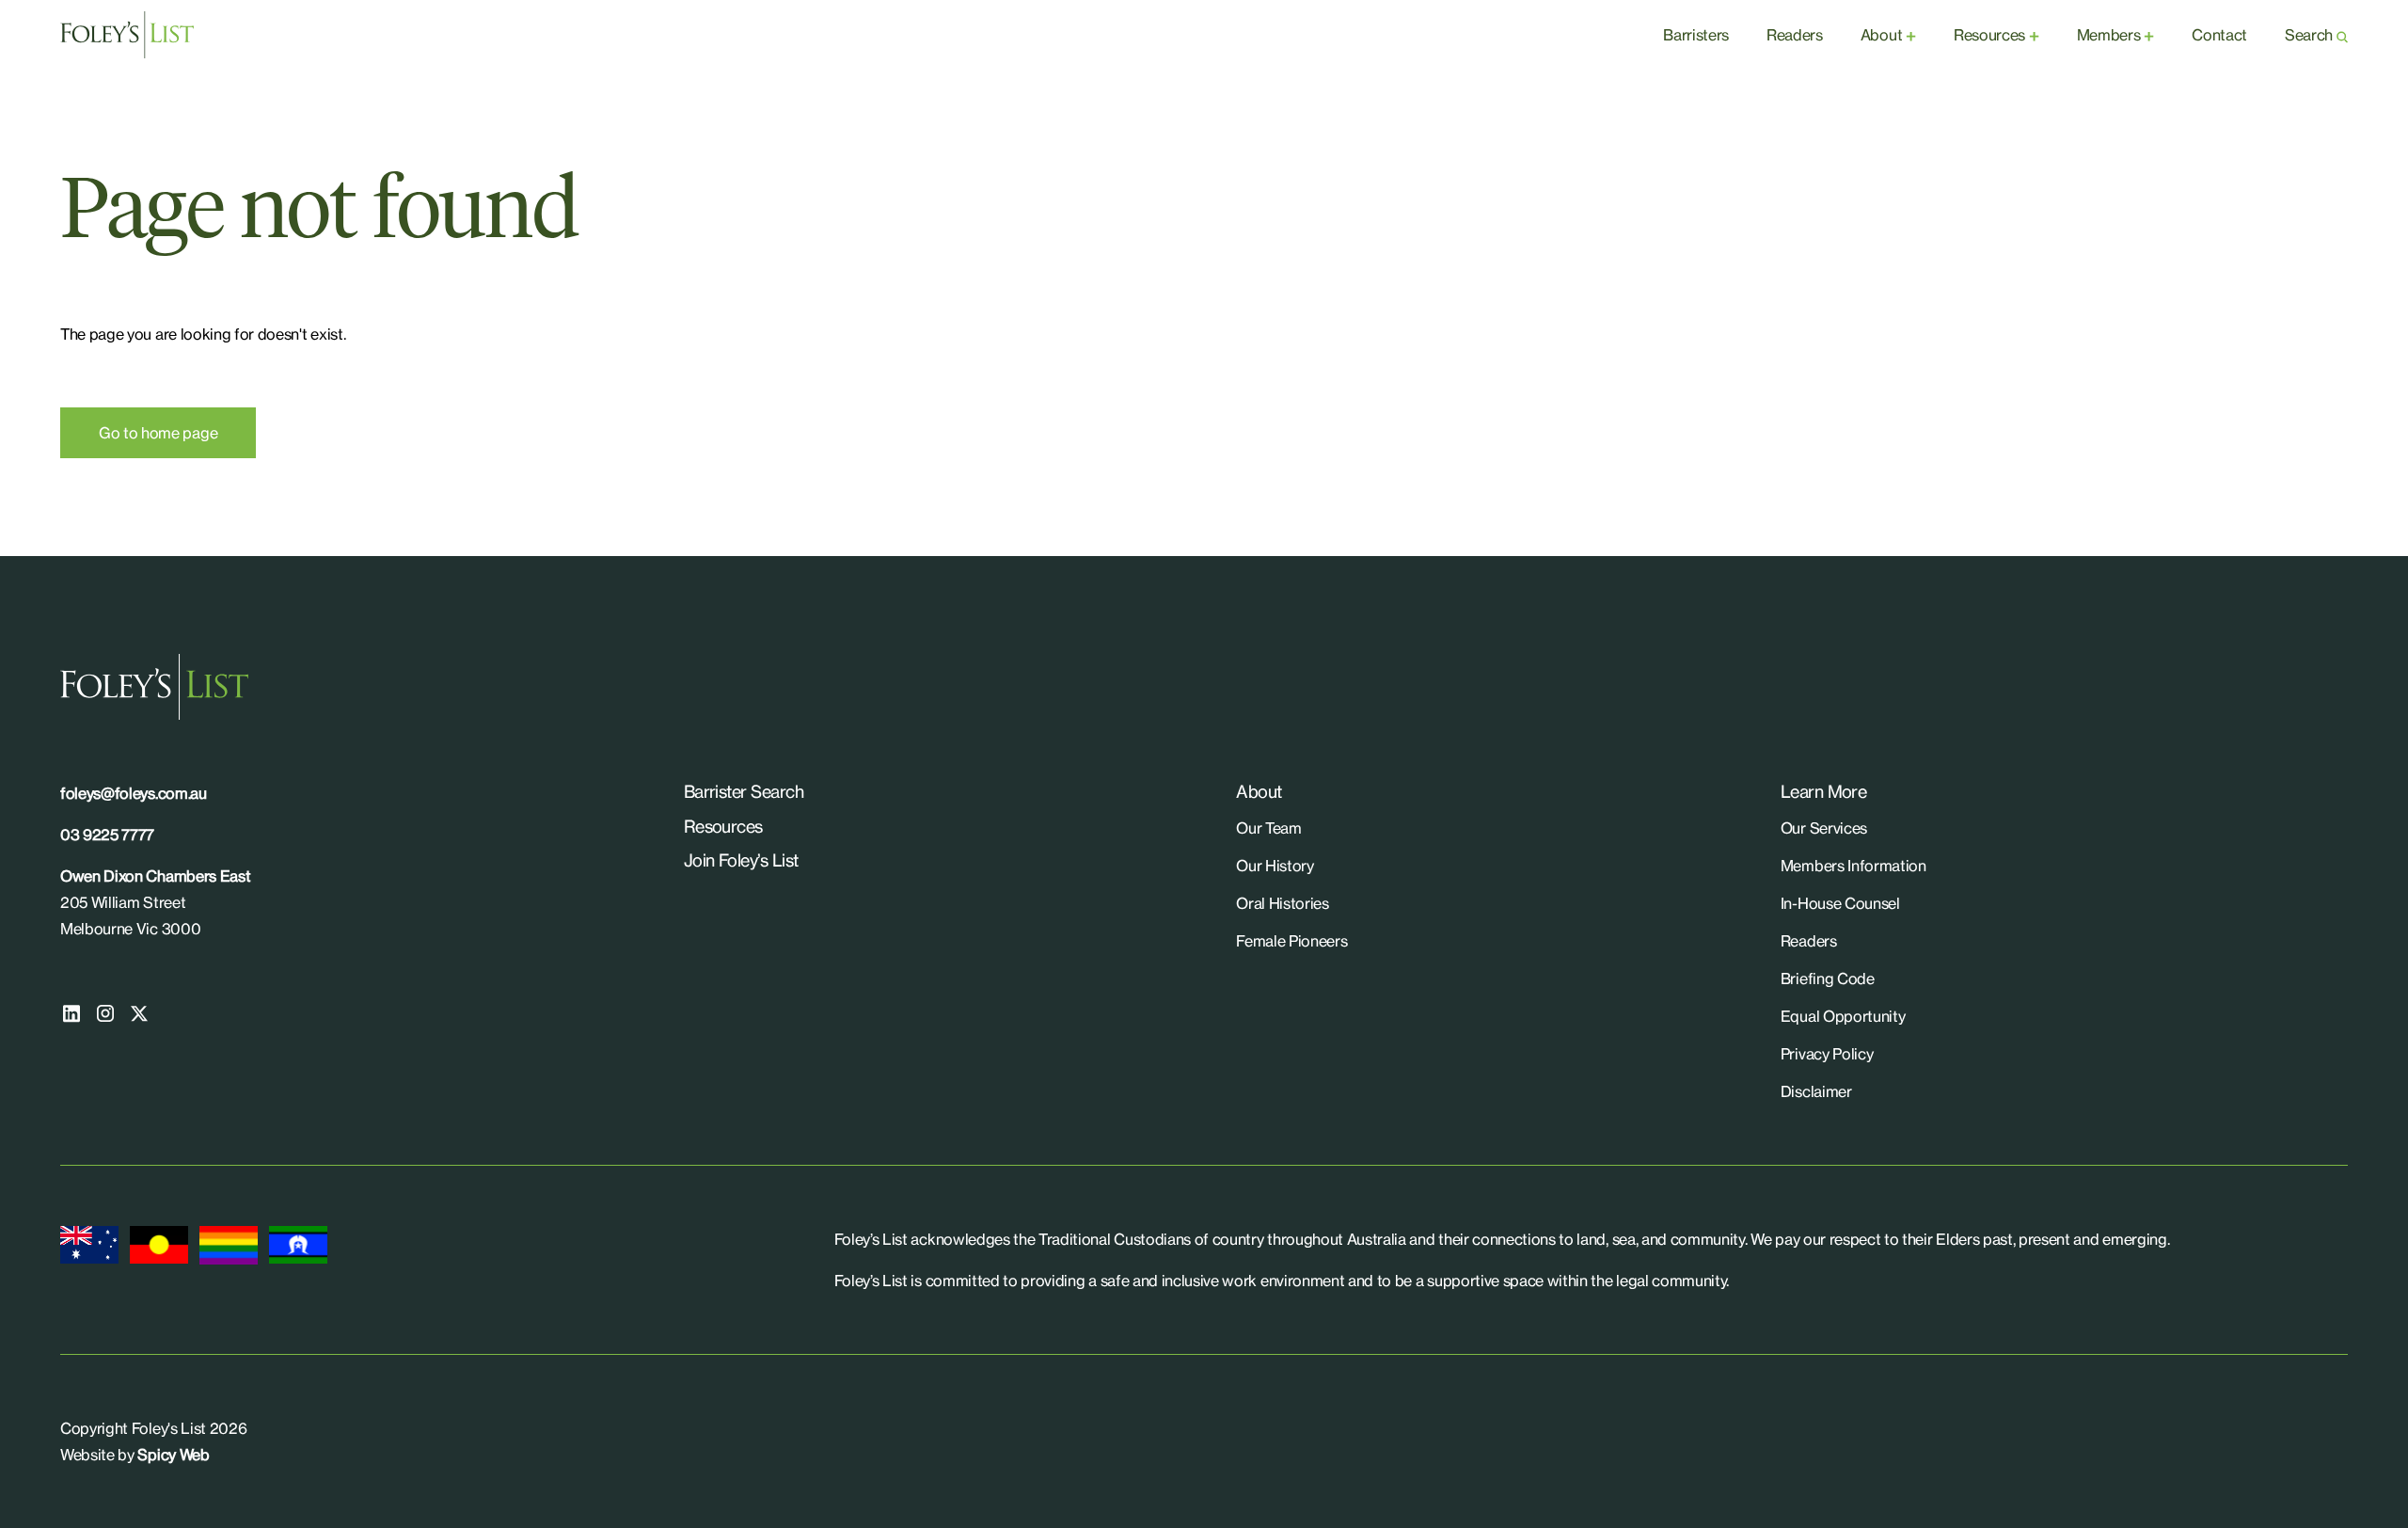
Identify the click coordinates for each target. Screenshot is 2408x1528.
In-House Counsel (1840, 903)
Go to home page (158, 433)
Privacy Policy (1827, 1054)
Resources (1989, 35)
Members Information (1854, 866)
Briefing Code (1828, 979)
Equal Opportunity (1843, 1016)
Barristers (1696, 35)
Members (2109, 35)
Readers (1795, 35)
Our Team (1268, 828)
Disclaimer (1816, 1091)
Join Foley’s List (741, 860)
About (1881, 35)
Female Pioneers (1291, 941)
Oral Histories (1283, 903)
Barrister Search (744, 791)
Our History (1275, 866)
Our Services (1824, 828)
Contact (2219, 35)
